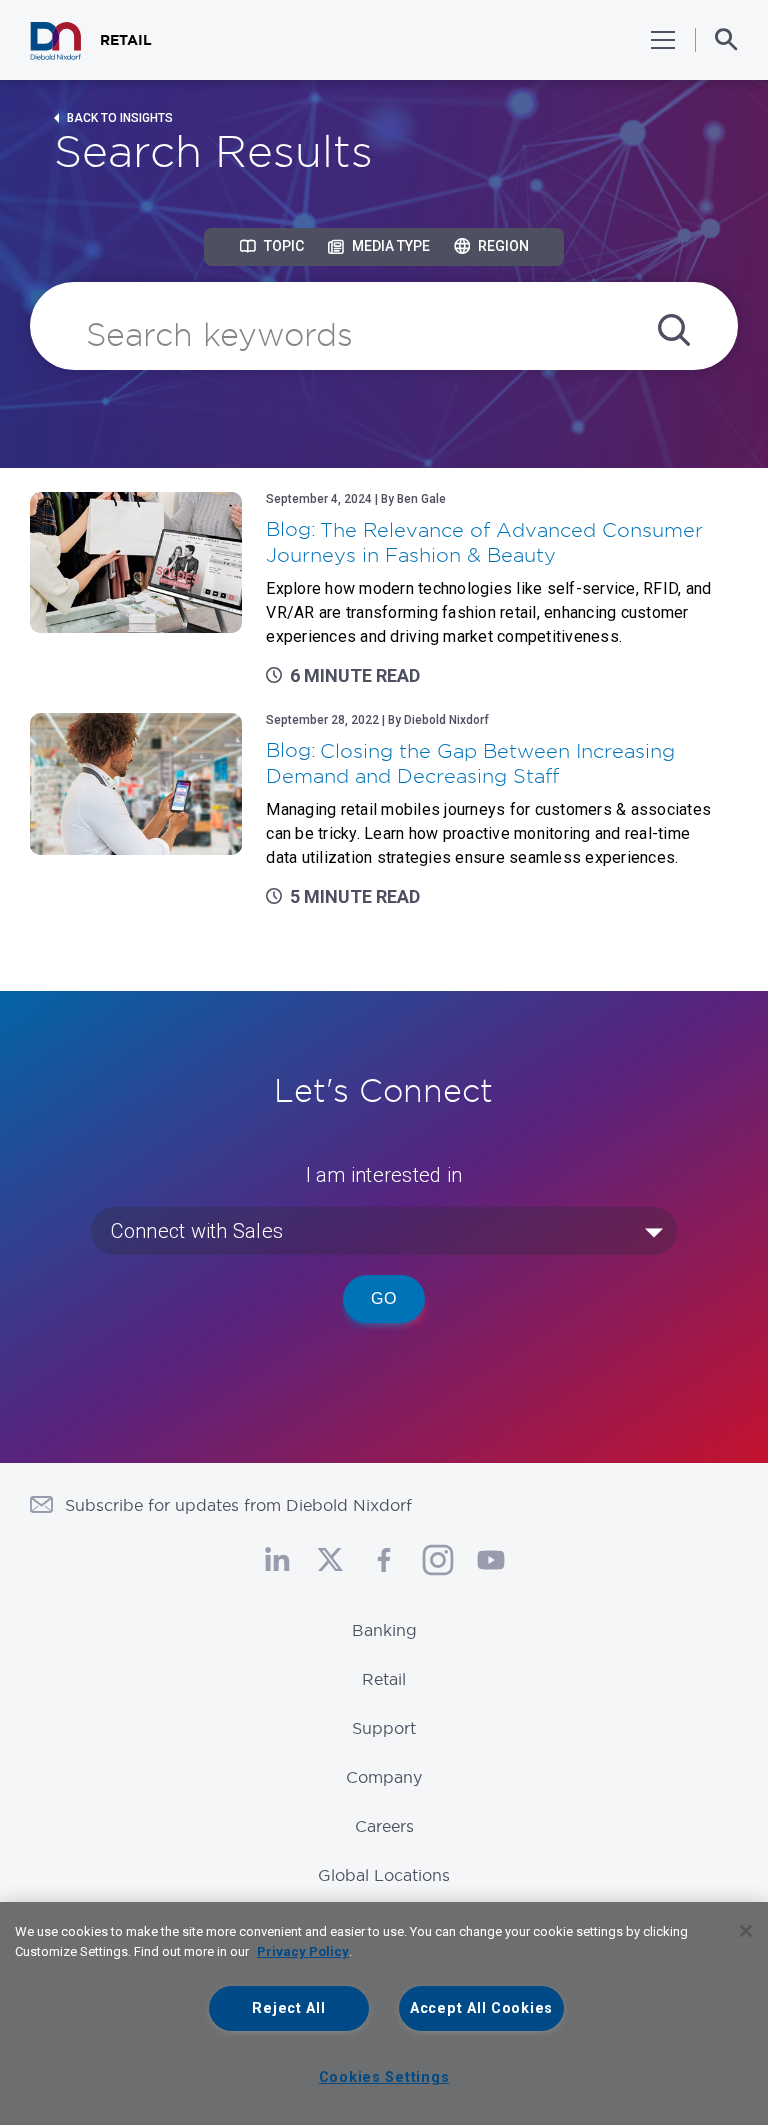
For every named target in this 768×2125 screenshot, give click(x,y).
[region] (384, 2013)
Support (384, 1728)
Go (384, 1298)
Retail (384, 1679)
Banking (384, 1630)
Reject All (288, 2008)
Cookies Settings (384, 2077)
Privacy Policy (303, 1951)
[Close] (746, 1931)
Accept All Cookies (481, 2008)
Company (384, 1777)
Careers (384, 1826)
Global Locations (384, 1875)
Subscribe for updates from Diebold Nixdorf (238, 1505)
